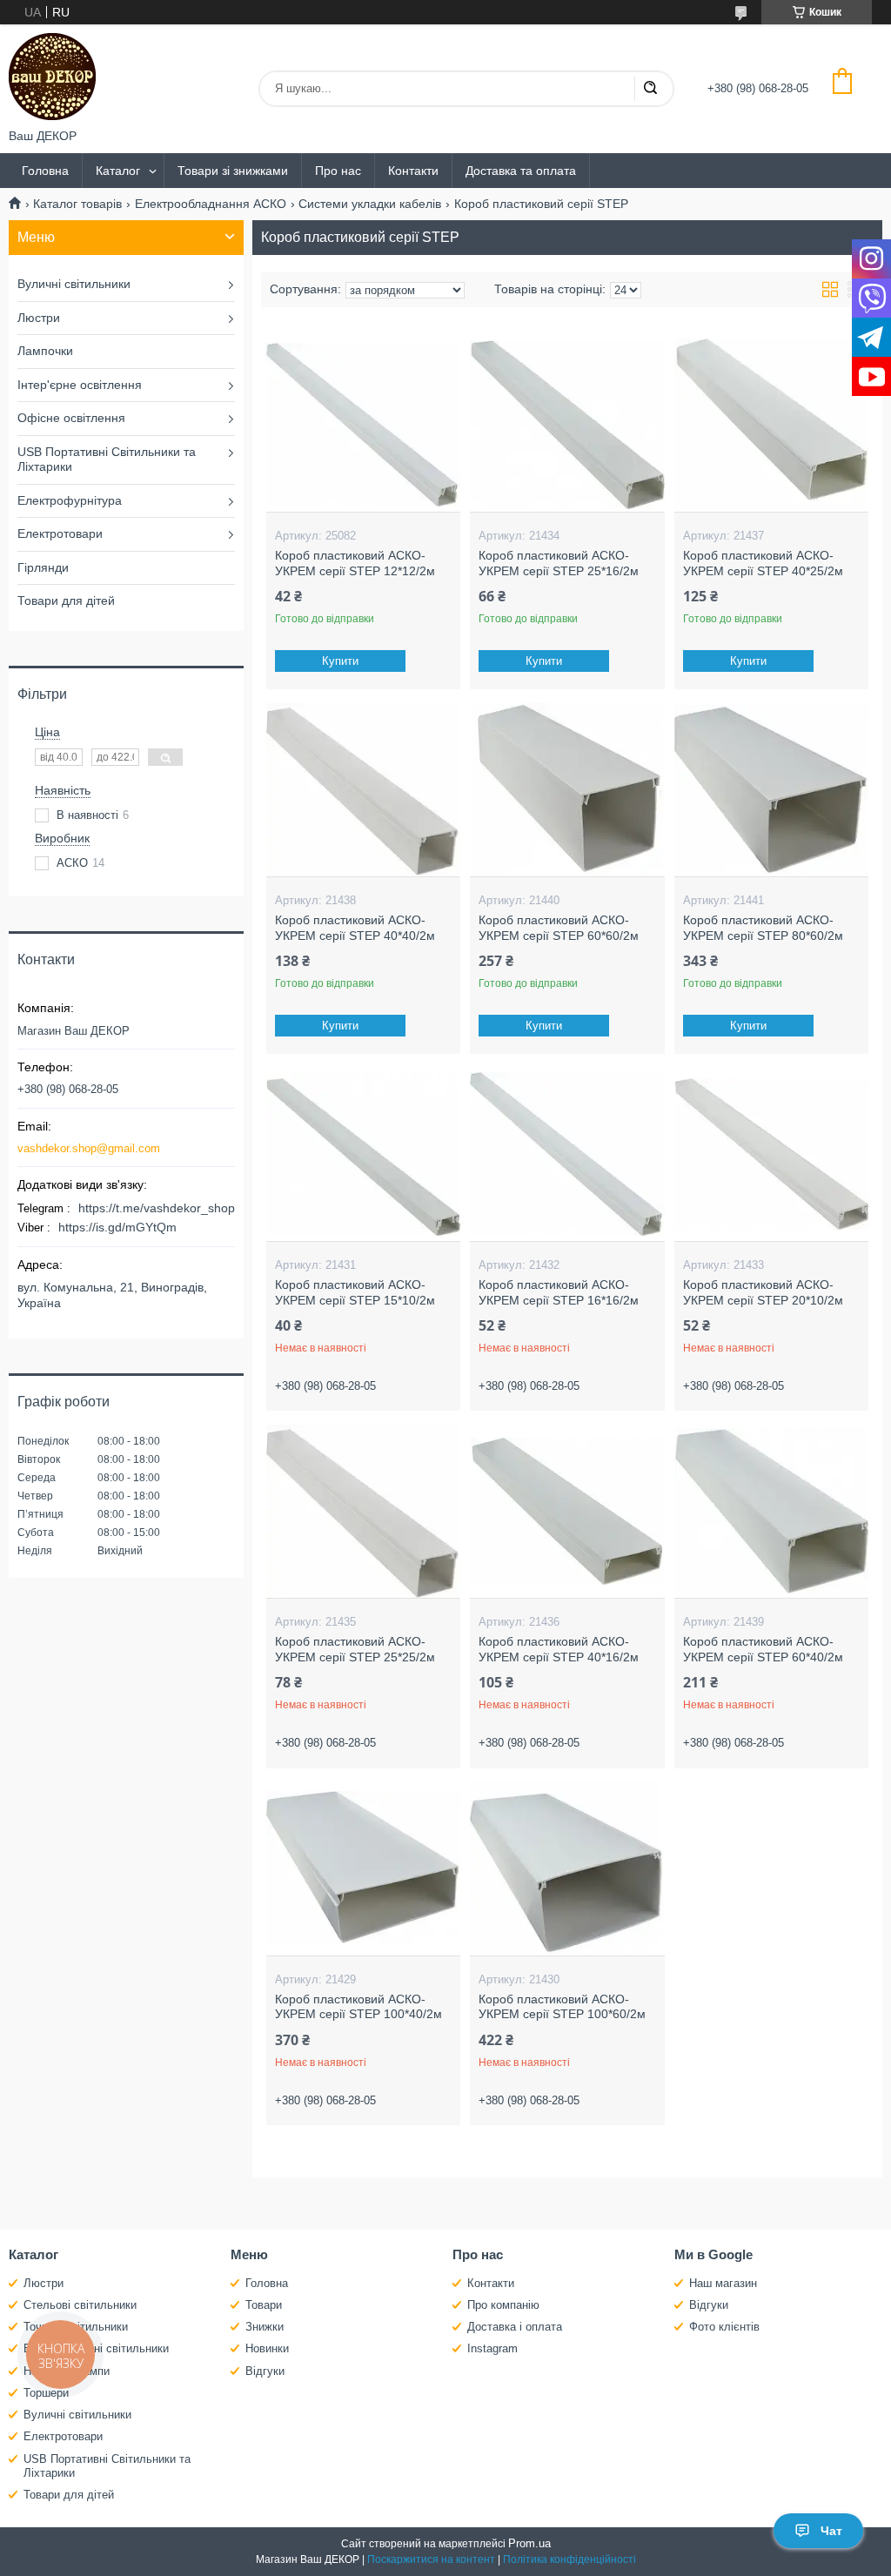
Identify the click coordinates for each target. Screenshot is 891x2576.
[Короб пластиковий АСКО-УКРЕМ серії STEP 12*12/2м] (363, 425)
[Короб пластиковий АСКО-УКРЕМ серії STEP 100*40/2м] (363, 1868)
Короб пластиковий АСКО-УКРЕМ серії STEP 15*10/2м (355, 1292)
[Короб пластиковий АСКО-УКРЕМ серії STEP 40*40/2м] (363, 789)
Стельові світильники (80, 2305)
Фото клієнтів (724, 2327)
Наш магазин (723, 2283)
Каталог (118, 171)
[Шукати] (650, 89)
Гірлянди (43, 567)
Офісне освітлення (71, 418)
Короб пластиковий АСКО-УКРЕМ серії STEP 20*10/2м (763, 1292)
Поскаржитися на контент (431, 2559)
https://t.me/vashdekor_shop (157, 1208)
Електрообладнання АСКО (211, 204)
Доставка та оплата (521, 171)
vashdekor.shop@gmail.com (89, 1148)
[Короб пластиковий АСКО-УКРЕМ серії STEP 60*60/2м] (567, 789)
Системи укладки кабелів (370, 204)
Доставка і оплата (515, 2327)
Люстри (39, 318)
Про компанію (503, 2305)
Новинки (267, 2348)
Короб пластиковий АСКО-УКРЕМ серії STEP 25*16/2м (559, 563)
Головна (45, 171)
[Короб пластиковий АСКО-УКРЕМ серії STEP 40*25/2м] (771, 425)
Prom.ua (529, 2543)
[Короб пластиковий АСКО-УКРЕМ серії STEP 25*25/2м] (363, 1511)
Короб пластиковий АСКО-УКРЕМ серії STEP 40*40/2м (355, 928)
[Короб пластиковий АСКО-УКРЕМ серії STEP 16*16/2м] (567, 1154)
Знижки (265, 2327)
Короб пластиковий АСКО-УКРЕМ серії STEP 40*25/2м (763, 563)
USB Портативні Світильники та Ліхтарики (107, 460)
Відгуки (265, 2371)
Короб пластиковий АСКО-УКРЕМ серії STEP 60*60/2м (559, 928)
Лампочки (45, 351)
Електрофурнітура (70, 500)
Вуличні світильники (74, 284)
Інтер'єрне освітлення (80, 385)
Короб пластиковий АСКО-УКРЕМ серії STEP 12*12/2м (355, 563)
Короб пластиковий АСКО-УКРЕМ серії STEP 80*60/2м (763, 928)
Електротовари (60, 533)
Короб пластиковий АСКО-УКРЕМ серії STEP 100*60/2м (562, 2007)
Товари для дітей (66, 600)
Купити (340, 661)
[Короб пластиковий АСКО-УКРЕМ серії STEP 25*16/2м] (567, 425)
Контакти (413, 171)
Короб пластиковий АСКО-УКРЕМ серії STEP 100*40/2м (358, 2007)
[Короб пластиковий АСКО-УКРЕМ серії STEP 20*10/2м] (771, 1154)
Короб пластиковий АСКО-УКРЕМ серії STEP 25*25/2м (355, 1649)
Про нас (338, 171)
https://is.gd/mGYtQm (117, 1227)
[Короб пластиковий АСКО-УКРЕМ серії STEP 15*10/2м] (363, 1154)
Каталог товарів (77, 204)
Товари (264, 2305)
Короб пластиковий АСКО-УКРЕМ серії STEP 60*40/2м (763, 1649)
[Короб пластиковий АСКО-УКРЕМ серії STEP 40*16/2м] (567, 1511)
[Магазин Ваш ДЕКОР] (52, 77)
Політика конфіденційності (569, 2559)
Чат (831, 2531)
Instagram (492, 2348)
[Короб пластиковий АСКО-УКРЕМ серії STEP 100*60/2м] (567, 1868)
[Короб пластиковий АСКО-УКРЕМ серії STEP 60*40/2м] (771, 1511)
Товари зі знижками (233, 171)
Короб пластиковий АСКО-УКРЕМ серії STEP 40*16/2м (559, 1649)
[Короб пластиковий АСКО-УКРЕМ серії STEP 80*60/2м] (771, 789)
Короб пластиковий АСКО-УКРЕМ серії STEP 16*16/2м (559, 1292)
